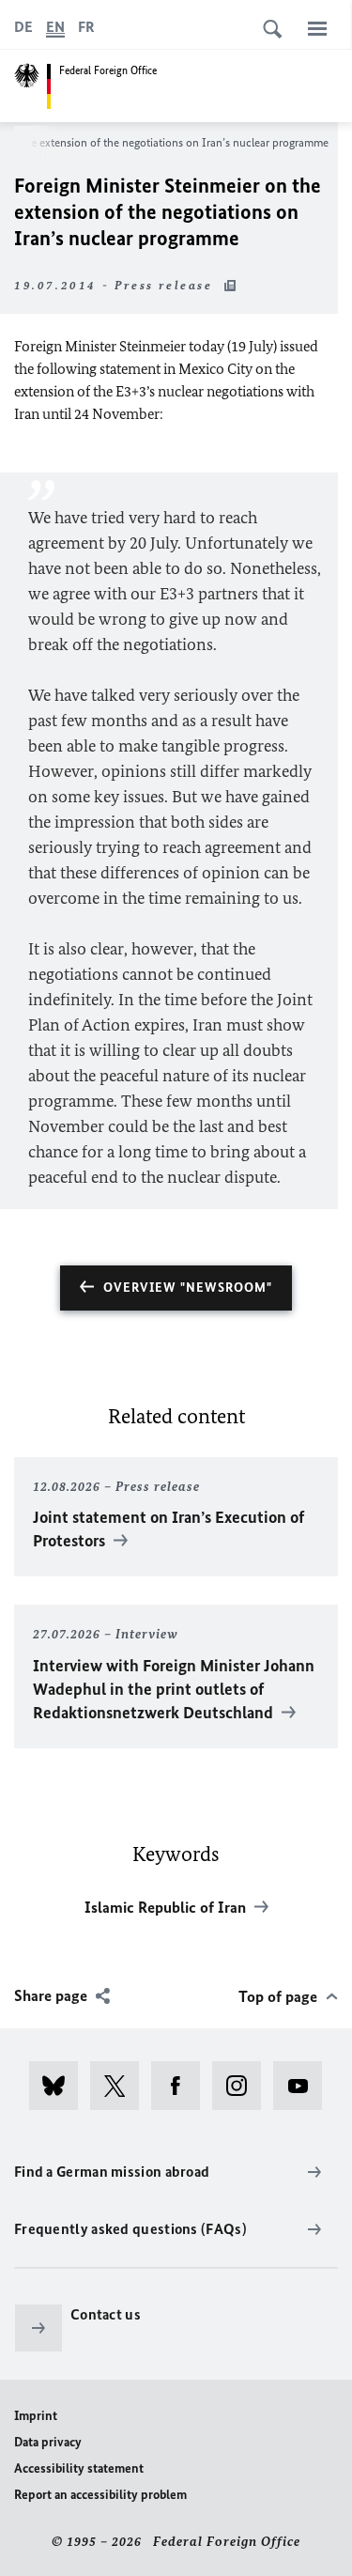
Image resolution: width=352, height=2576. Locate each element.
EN (55, 27)
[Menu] (317, 28)
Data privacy (48, 2442)
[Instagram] (243, 2086)
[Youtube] (304, 2086)
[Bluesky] (60, 2086)
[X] (121, 2086)
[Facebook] (182, 2086)
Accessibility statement (79, 2468)
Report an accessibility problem (100, 2495)
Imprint (36, 2416)
